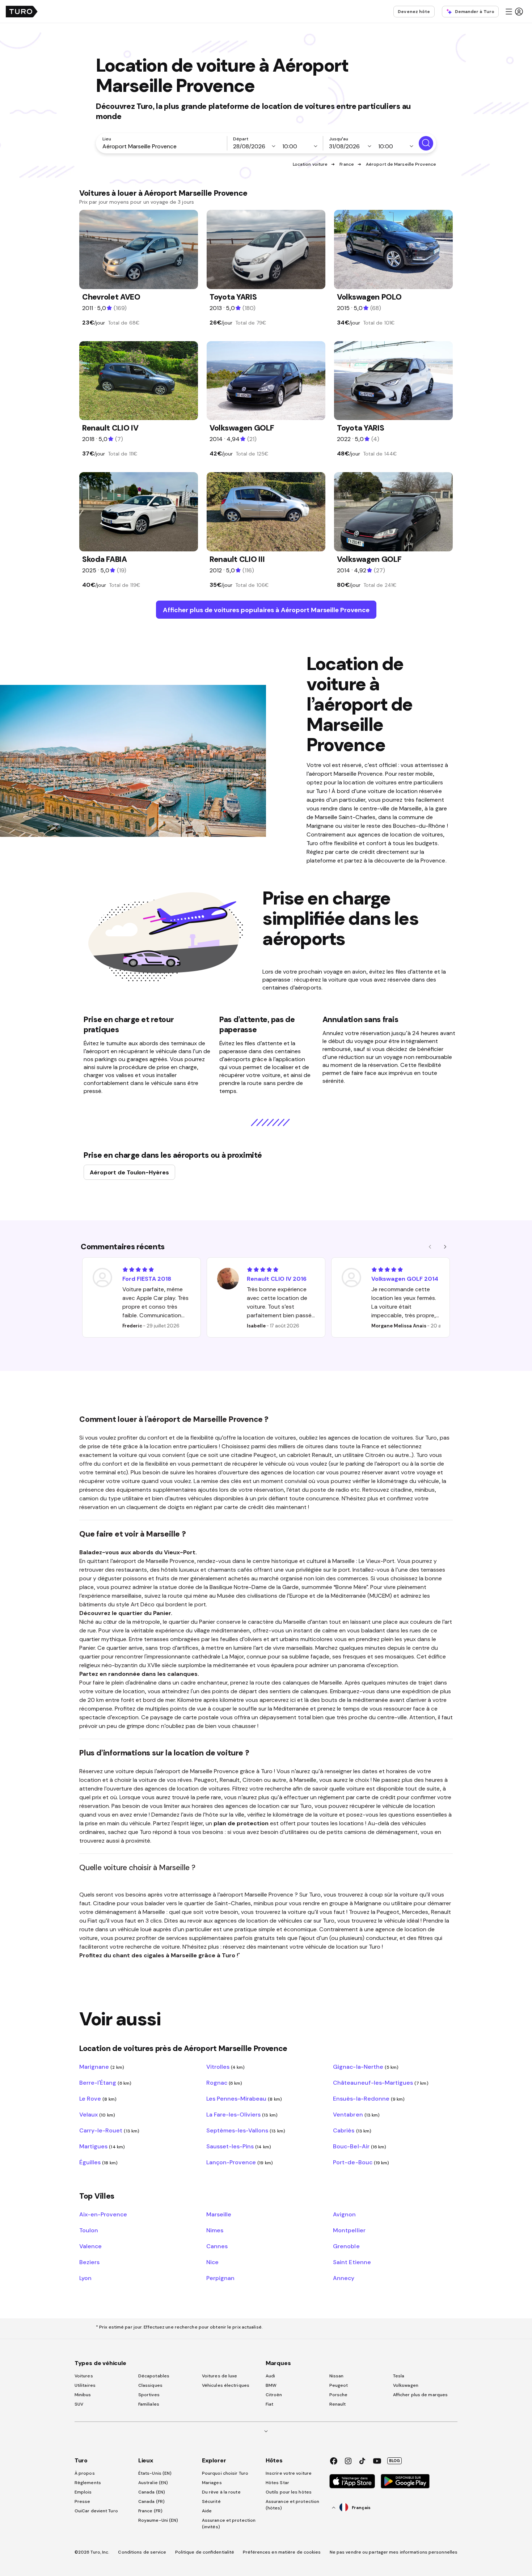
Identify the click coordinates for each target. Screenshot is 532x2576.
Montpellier (349, 2230)
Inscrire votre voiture (289, 2473)
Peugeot (339, 2385)
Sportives (149, 2395)
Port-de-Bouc (361, 2162)
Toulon (89, 2230)
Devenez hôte (414, 12)
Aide (207, 2511)
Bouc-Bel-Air (360, 2146)
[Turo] (22, 12)
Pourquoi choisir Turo (225, 2473)
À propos (85, 2473)
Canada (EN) (152, 2492)
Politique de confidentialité (205, 2552)
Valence (90, 2246)
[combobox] (163, 146)
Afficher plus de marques (420, 2395)
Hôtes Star (278, 2483)
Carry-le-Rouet (109, 2130)
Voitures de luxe (220, 2376)
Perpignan (220, 2278)
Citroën (274, 2395)
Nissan (337, 2376)
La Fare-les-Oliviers (242, 2114)
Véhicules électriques (226, 2385)
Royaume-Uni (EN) (158, 2520)
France (347, 164)
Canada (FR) (151, 2501)
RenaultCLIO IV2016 (277, 1279)
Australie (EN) (153, 2483)
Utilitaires (85, 2385)
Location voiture (310, 164)
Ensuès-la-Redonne (369, 2098)
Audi (270, 2376)
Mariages (212, 2483)
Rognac (224, 2083)
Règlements (88, 2483)
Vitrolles (226, 2067)
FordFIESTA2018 (147, 1279)
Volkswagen (406, 2385)
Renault (338, 2404)
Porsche (339, 2395)
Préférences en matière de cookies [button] (282, 2552)
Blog (394, 2461)
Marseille (219, 2214)
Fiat (269, 2404)
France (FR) (150, 2511)
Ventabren (356, 2114)
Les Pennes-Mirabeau (244, 2098)
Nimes (215, 2230)
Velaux (97, 2114)
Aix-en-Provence (103, 2214)
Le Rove (98, 2098)
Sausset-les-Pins (239, 2146)
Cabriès (352, 2130)
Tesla (399, 2376)
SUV (79, 2404)
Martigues (102, 2146)
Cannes (217, 2246)
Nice (212, 2262)
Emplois (83, 2492)
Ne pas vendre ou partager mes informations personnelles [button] (394, 2552)
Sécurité (211, 2501)
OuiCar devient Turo (96, 2511)
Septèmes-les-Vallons (246, 2130)
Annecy (344, 2278)
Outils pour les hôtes (289, 2492)
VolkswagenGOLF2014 (405, 1279)
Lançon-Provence (240, 2162)
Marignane (102, 2067)
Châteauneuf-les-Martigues (381, 2083)
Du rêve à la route (221, 2492)
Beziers (89, 2262)
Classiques (150, 2385)
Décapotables (154, 2376)
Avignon (344, 2214)
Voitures (84, 2376)
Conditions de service (142, 2552)
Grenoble (346, 2246)
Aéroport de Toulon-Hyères (129, 1172)
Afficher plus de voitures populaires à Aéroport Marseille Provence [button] (266, 610)
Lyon (85, 2278)
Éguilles (98, 2162)
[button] (514, 12)
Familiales (149, 2404)
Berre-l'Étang (105, 2083)
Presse (83, 2501)
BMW (271, 2385)
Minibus (83, 2395)
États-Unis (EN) (155, 2473)
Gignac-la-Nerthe (366, 2067)
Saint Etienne (352, 2262)
